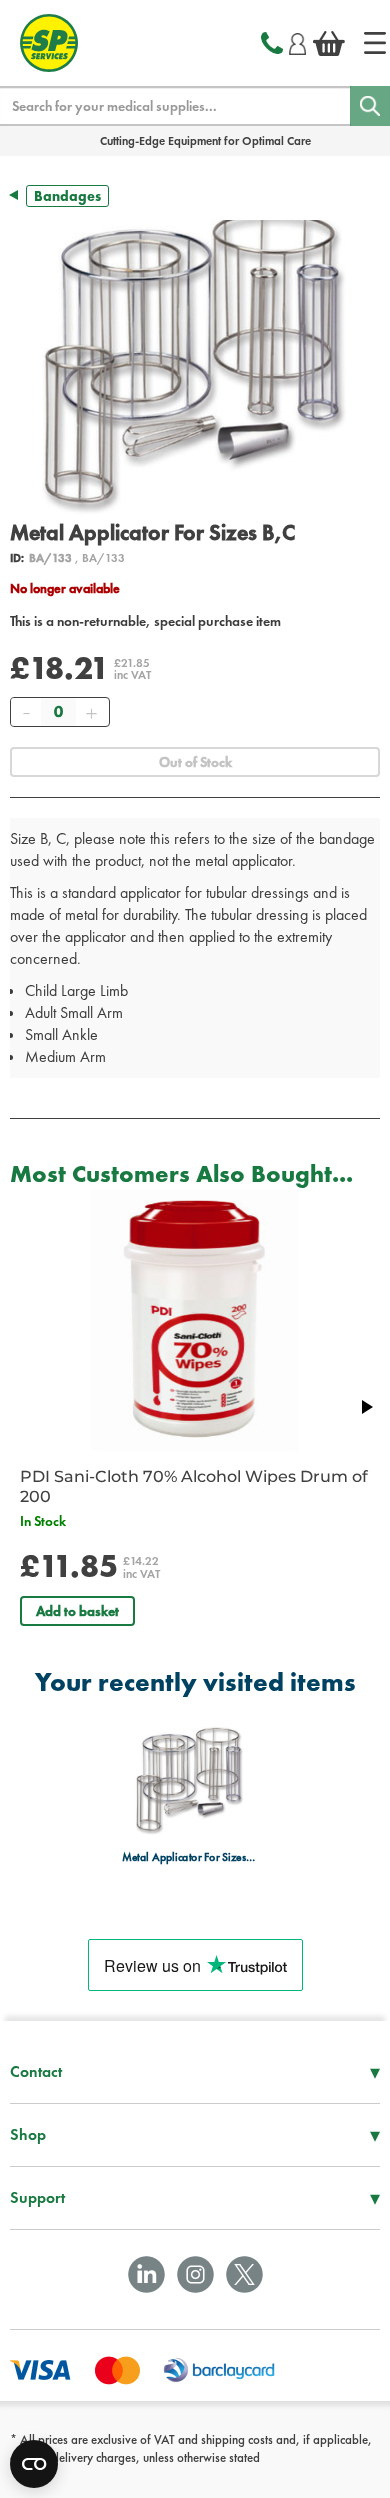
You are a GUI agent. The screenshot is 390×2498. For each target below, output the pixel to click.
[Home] (375, 43)
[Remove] (26, 712)
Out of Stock (195, 762)
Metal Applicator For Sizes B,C (189, 1857)
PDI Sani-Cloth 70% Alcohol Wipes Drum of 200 (194, 1486)
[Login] (297, 41)
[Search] (370, 106)
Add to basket (77, 1611)
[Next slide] (366, 1407)
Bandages (67, 196)
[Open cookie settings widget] (34, 2464)
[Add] (91, 712)
